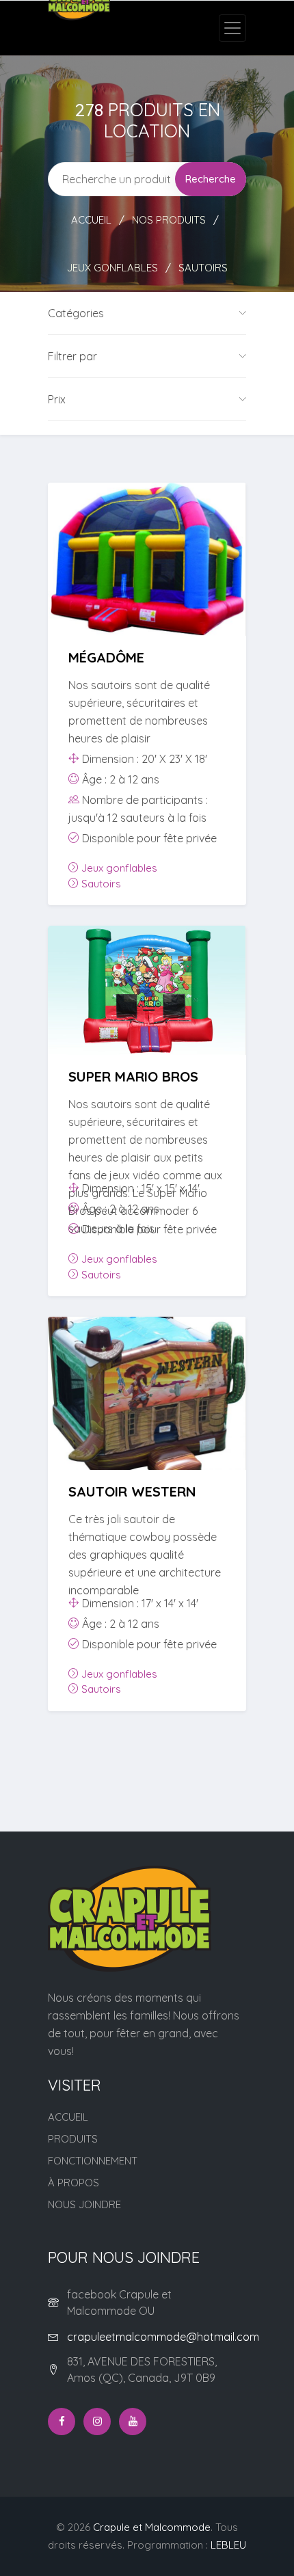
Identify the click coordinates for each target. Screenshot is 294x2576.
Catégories (76, 313)
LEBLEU (228, 2545)
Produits (73, 2139)
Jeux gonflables (112, 268)
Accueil (91, 220)
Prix (57, 399)
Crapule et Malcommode (152, 2527)
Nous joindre (84, 2204)
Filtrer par (72, 356)
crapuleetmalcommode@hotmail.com (163, 2337)
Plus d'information (147, 586)
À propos (73, 2183)
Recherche (211, 179)
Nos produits (169, 220)
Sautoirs (203, 268)
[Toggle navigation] (232, 28)
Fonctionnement (93, 2161)
